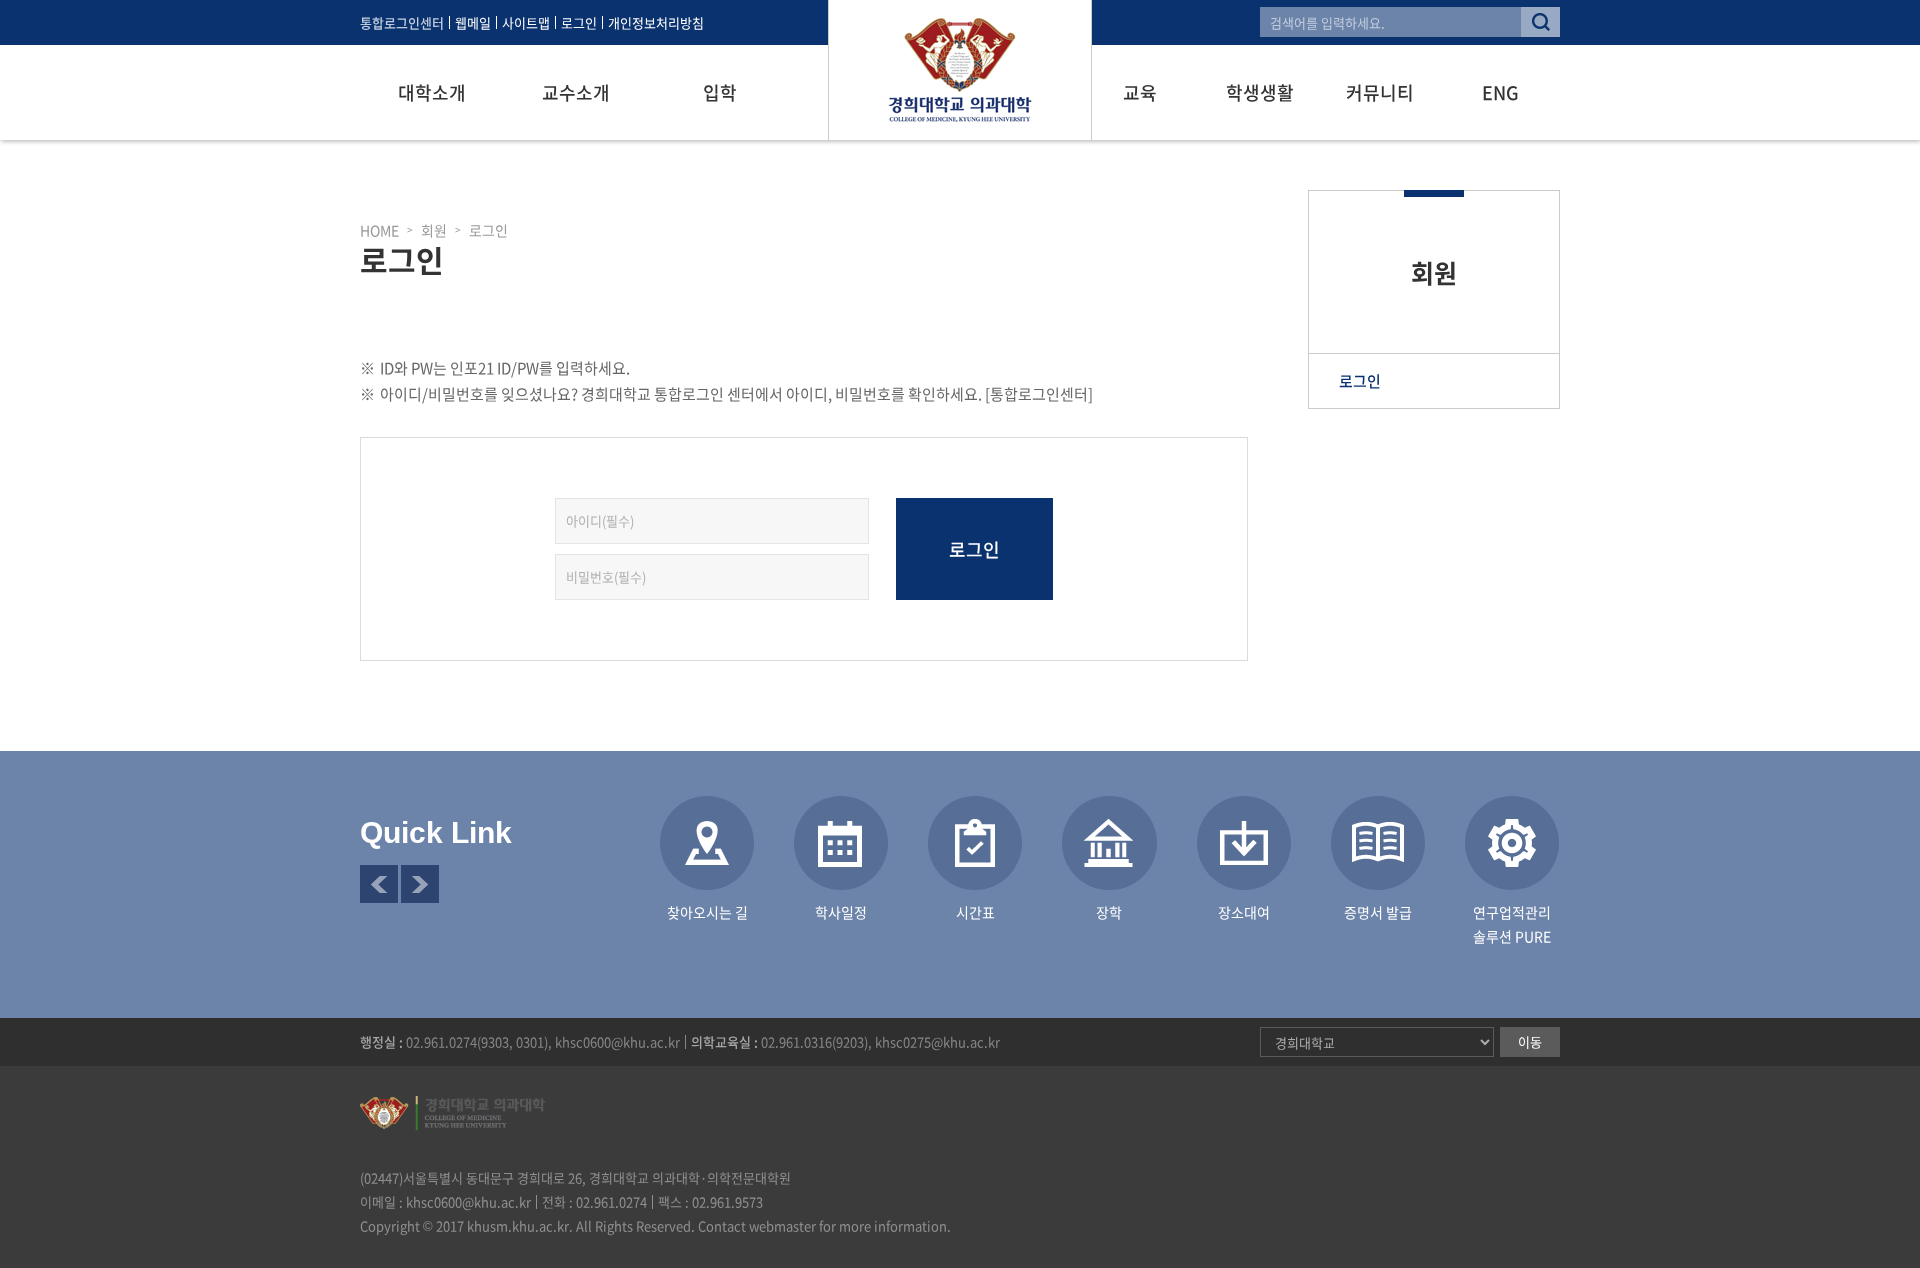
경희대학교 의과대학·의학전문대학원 (960, 70)
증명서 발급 (1378, 912)
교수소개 (576, 92)
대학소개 (432, 92)
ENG (1500, 92)
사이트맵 (526, 22)
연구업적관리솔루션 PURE (1512, 924)
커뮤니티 (1380, 92)
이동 (1530, 1041)
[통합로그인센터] (1039, 394)
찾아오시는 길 (707, 912)
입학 (720, 92)
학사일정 (841, 912)
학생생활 (1260, 92)
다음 (420, 884)
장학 (1109, 912)
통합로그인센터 (402, 22)
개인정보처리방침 (656, 22)
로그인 (579, 22)
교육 (1140, 92)
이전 (379, 884)
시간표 (975, 912)
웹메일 (473, 22)
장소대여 (1244, 912)
